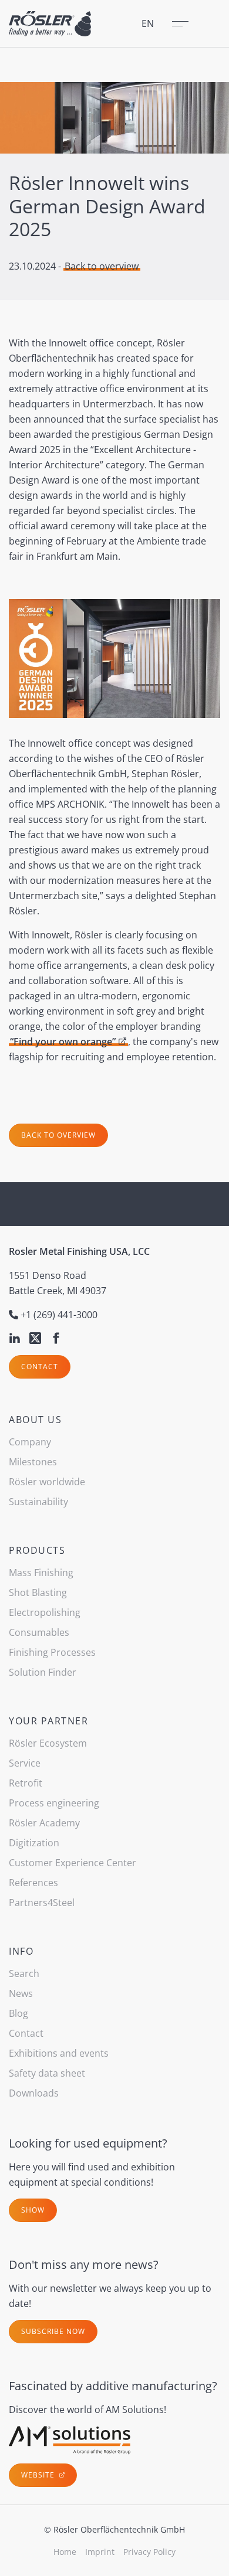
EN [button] (148, 23)
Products (37, 1550)
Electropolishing (45, 1612)
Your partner (48, 1721)
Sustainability (38, 1502)
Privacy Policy (149, 2552)
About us (35, 1420)
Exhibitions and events (59, 2053)
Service (25, 1763)
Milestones (33, 1462)
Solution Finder (43, 1672)
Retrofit (26, 1783)
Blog (18, 2013)
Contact (40, 1367)
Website (39, 2475)
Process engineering (54, 1803)
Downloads (34, 2093)
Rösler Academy (44, 1823)
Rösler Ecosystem (48, 1743)
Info (21, 1951)
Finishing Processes (52, 1652)
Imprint (100, 2552)
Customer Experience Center (73, 1863)
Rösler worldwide (47, 1482)
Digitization (34, 1843)
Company (30, 1442)
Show (33, 2210)
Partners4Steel (42, 1903)
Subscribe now (53, 2331)
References (33, 1883)
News (21, 1993)
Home (65, 2552)
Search (24, 1973)
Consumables (39, 1632)
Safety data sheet (47, 2073)
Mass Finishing (41, 1573)
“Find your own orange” (63, 1042)
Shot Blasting (38, 1592)
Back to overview (102, 266)
